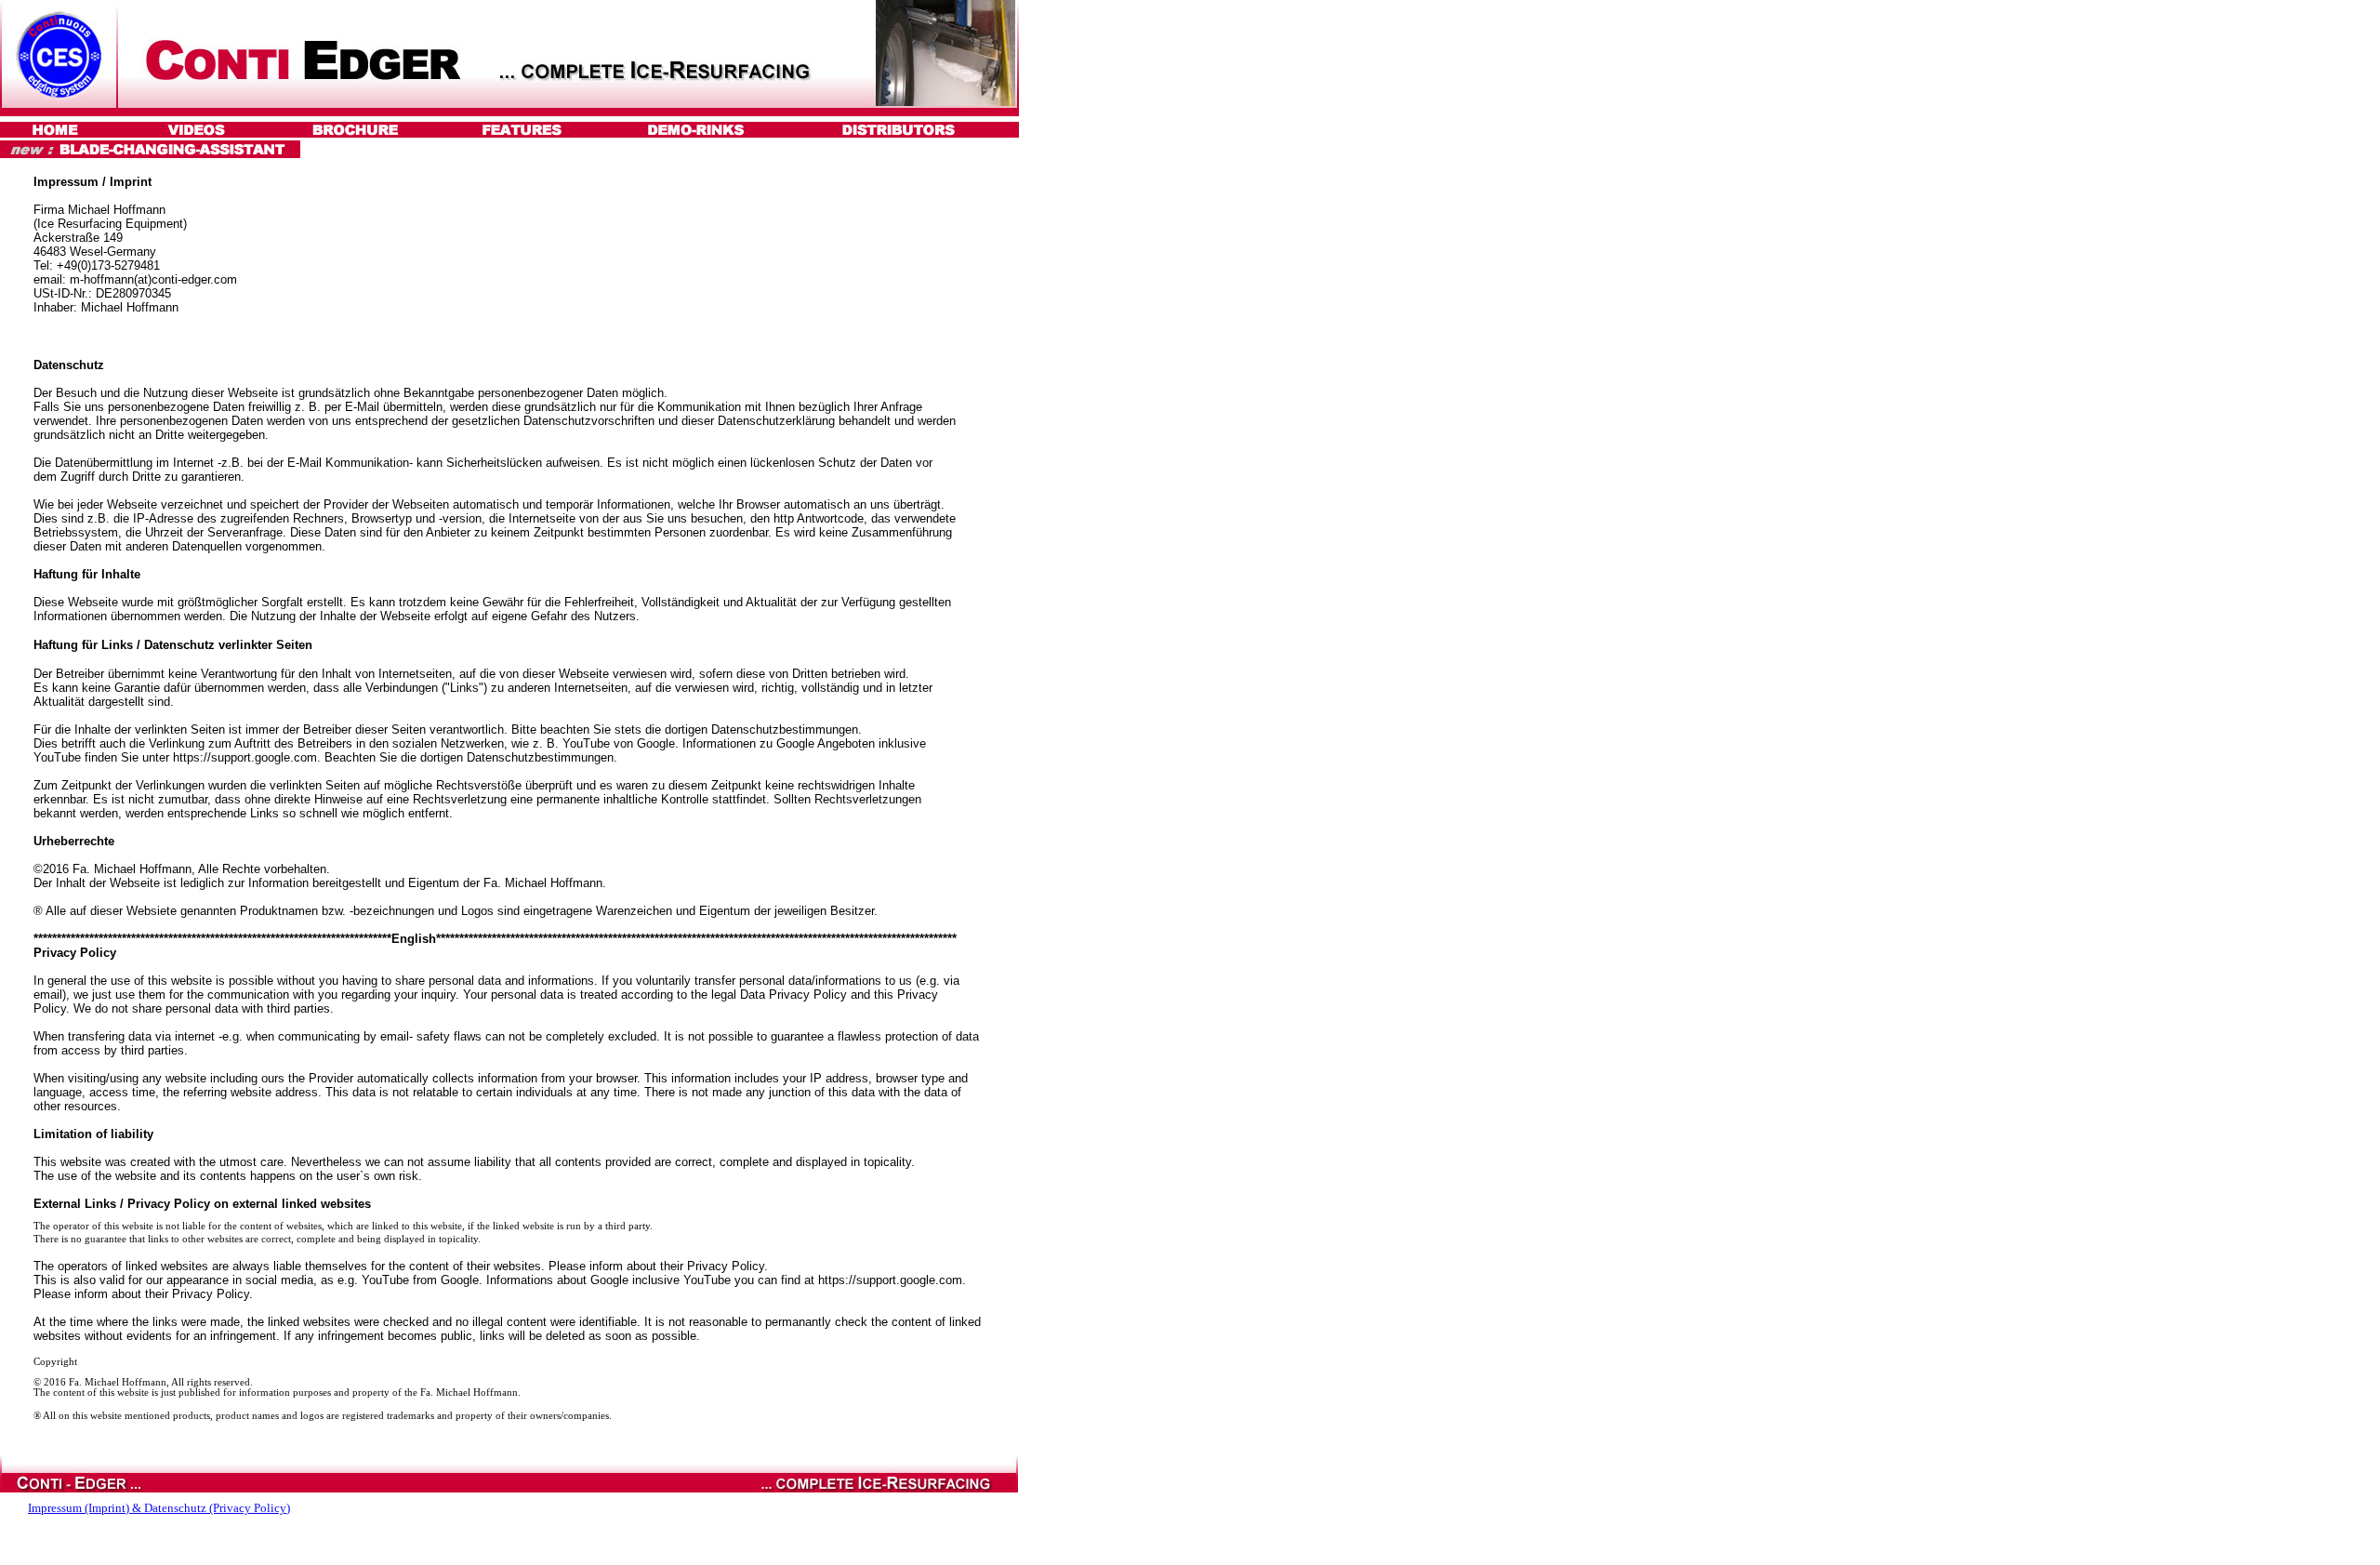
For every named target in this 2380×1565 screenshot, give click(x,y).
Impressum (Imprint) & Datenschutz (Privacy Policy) (159, 1508)
